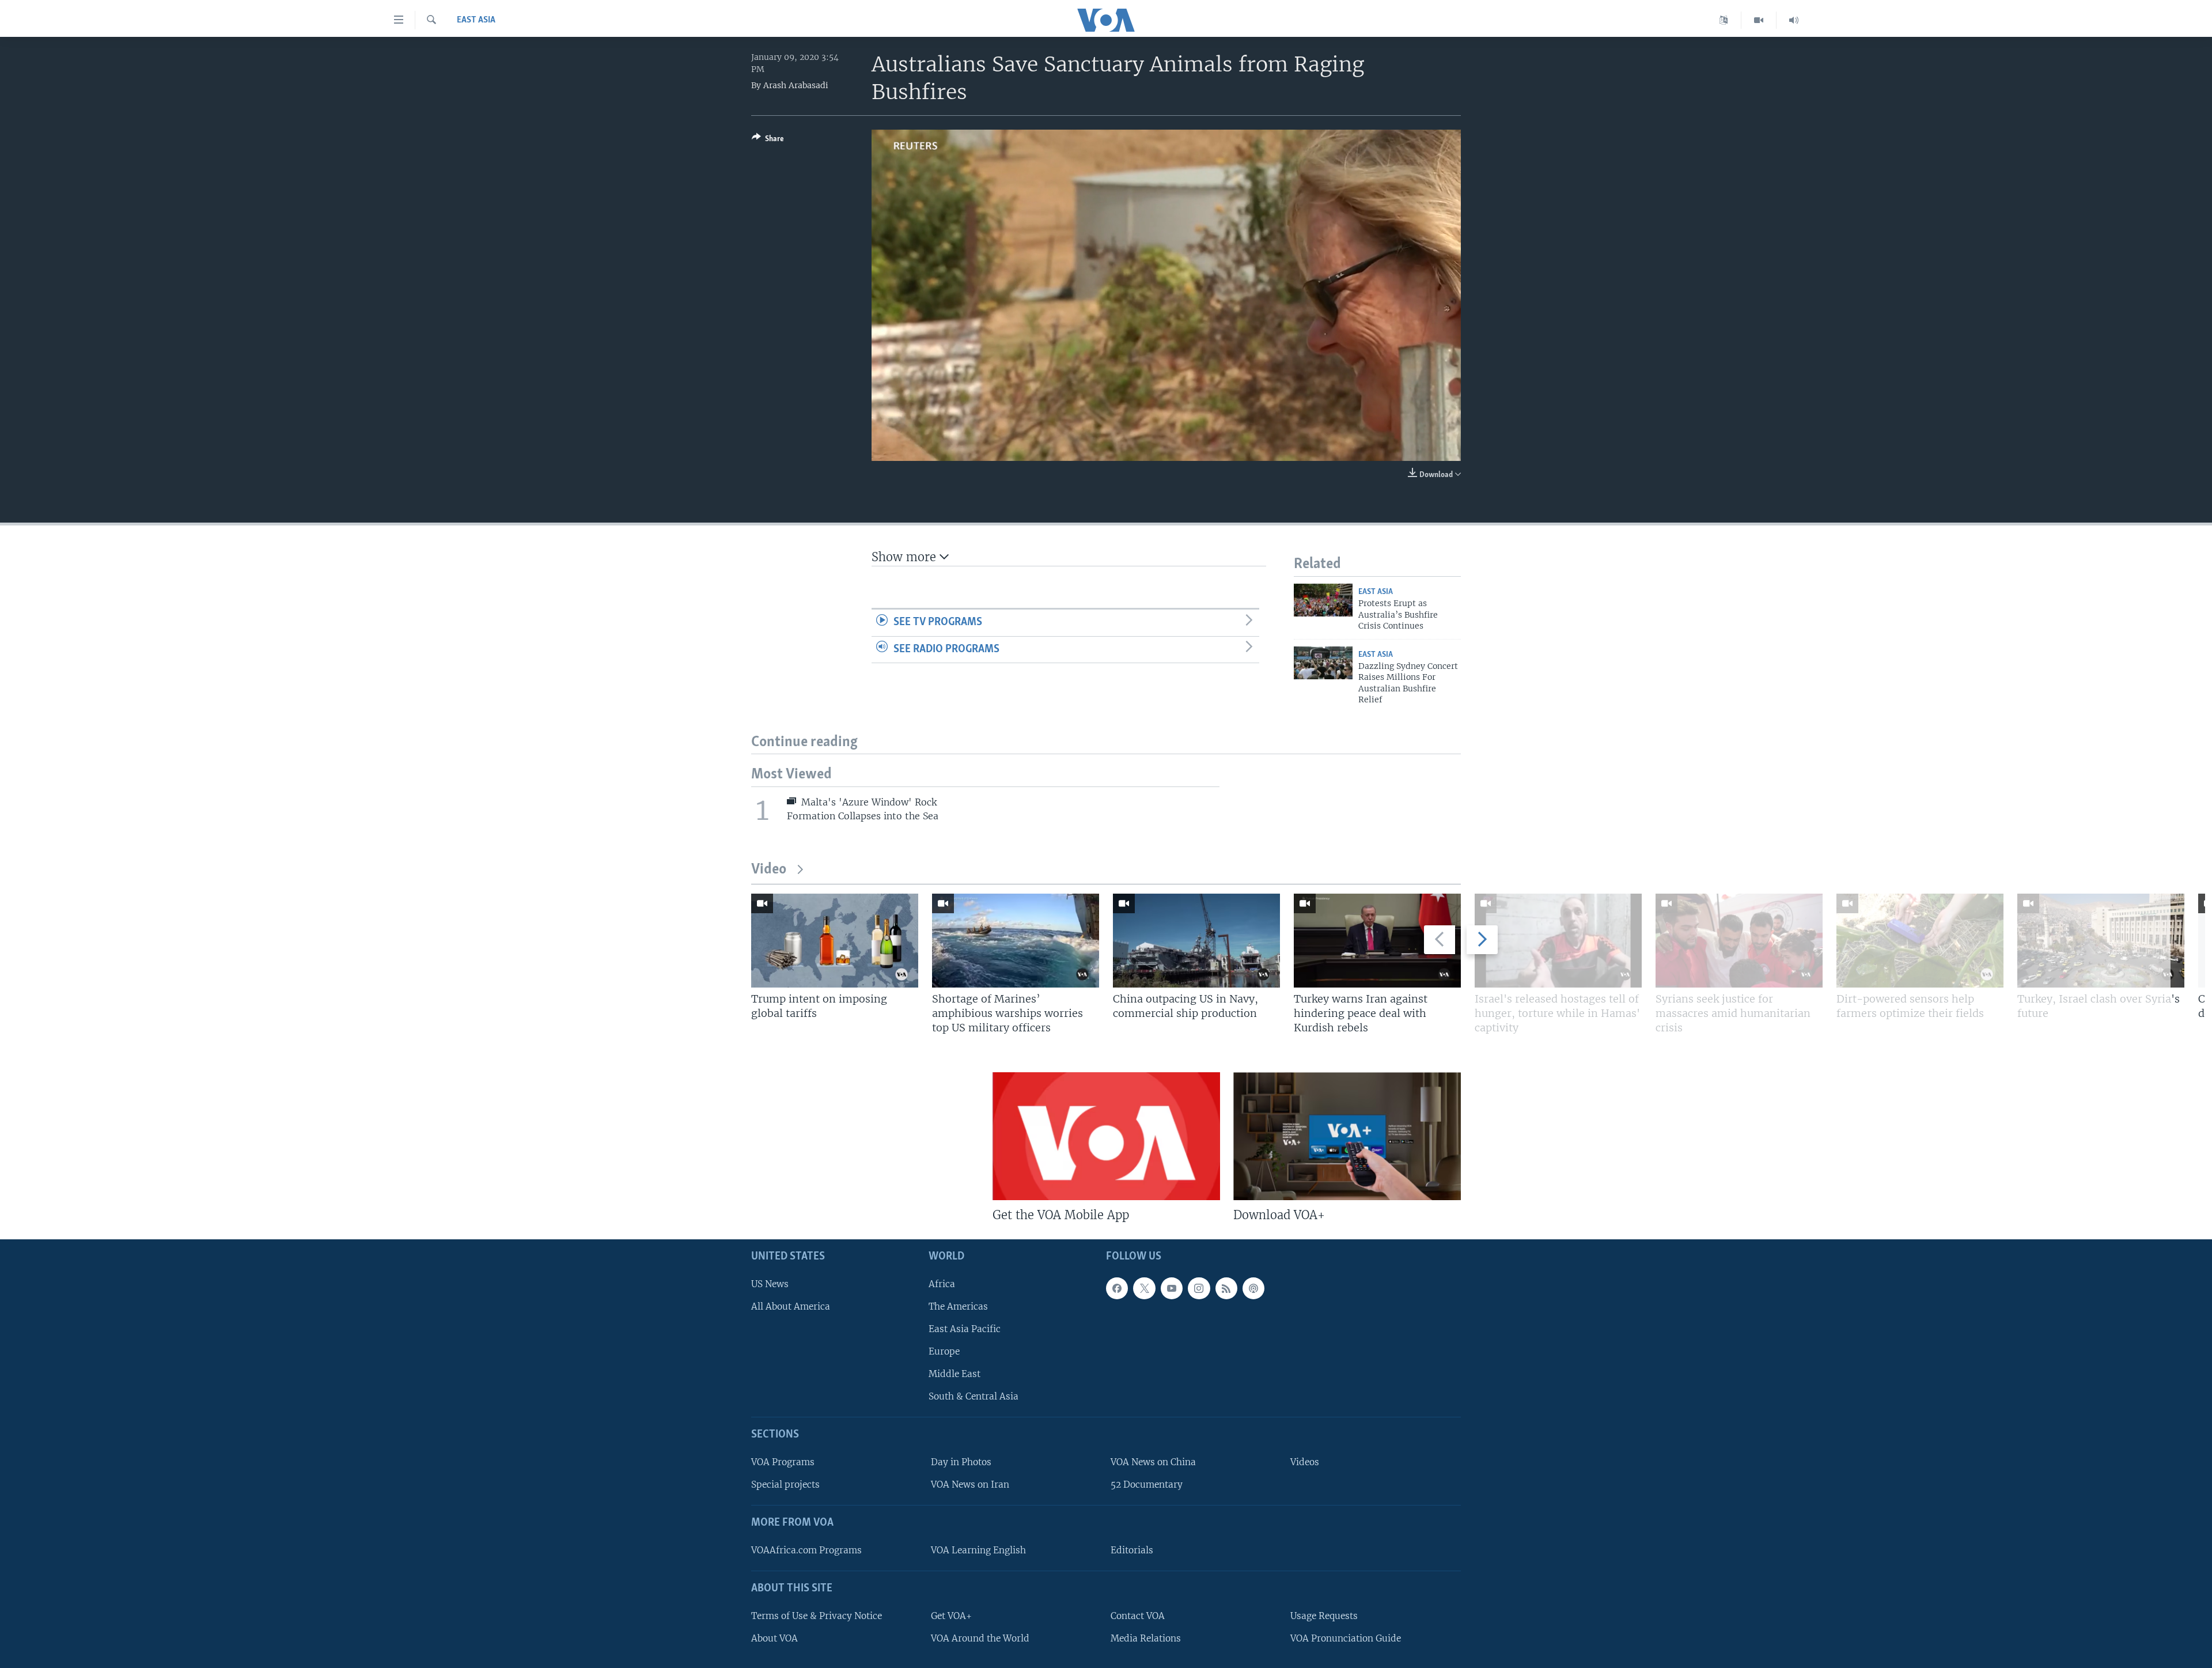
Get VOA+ (951, 1616)
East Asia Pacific (965, 1329)
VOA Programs (783, 1462)
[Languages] (1724, 20)
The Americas (958, 1306)
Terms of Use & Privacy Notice (817, 1616)
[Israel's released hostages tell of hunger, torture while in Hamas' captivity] (1558, 941)
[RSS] (1226, 1288)
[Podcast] (1253, 1288)
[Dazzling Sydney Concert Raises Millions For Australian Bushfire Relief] (1323, 663)
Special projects (785, 1485)
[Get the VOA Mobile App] (1106, 1136)
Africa (942, 1284)
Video (769, 870)
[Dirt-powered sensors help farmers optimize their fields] (1920, 941)
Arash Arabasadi (796, 85)
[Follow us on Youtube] (1172, 1288)
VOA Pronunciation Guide (1346, 1638)
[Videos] (1759, 20)
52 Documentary (1147, 1485)
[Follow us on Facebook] (1117, 1288)
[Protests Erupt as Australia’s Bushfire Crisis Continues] (1323, 600)
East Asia (476, 20)
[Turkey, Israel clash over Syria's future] (2101, 941)
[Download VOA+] (1347, 1136)
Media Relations (1146, 1638)
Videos (1305, 1462)
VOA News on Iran (970, 1485)
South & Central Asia (974, 1397)
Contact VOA (1138, 1616)
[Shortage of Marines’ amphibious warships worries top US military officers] (1016, 941)
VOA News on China (1153, 1462)
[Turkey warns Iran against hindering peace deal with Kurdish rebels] (1377, 941)
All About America (791, 1306)
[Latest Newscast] (1794, 20)
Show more (906, 557)
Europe (944, 1351)
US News (770, 1284)
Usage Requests (1324, 1616)
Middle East (955, 1374)
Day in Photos (961, 1462)
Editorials (1132, 1550)
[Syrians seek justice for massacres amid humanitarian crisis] (1739, 941)
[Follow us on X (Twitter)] (1144, 1288)
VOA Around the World (980, 1638)
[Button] (768, 141)
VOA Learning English (978, 1550)
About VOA (774, 1638)
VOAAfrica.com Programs (806, 1550)
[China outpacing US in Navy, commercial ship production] (1196, 941)
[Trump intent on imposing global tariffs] (835, 941)
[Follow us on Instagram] (1199, 1288)
